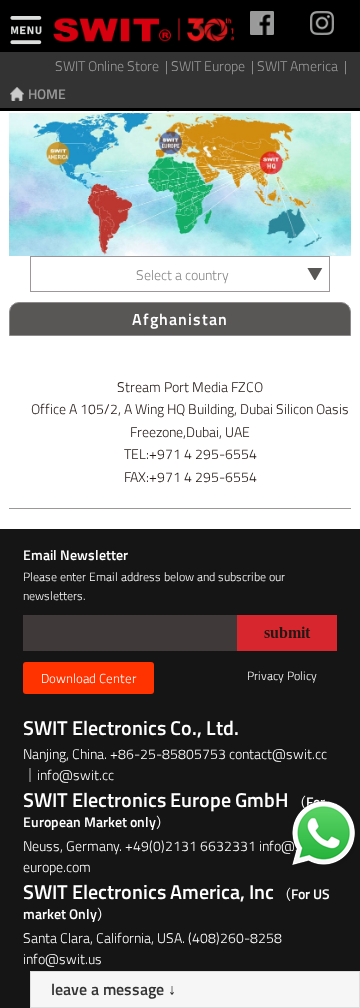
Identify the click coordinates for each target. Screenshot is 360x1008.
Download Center (88, 678)
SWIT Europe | (214, 65)
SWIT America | (303, 65)
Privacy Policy (282, 675)
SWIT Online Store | (113, 65)
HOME (47, 93)
